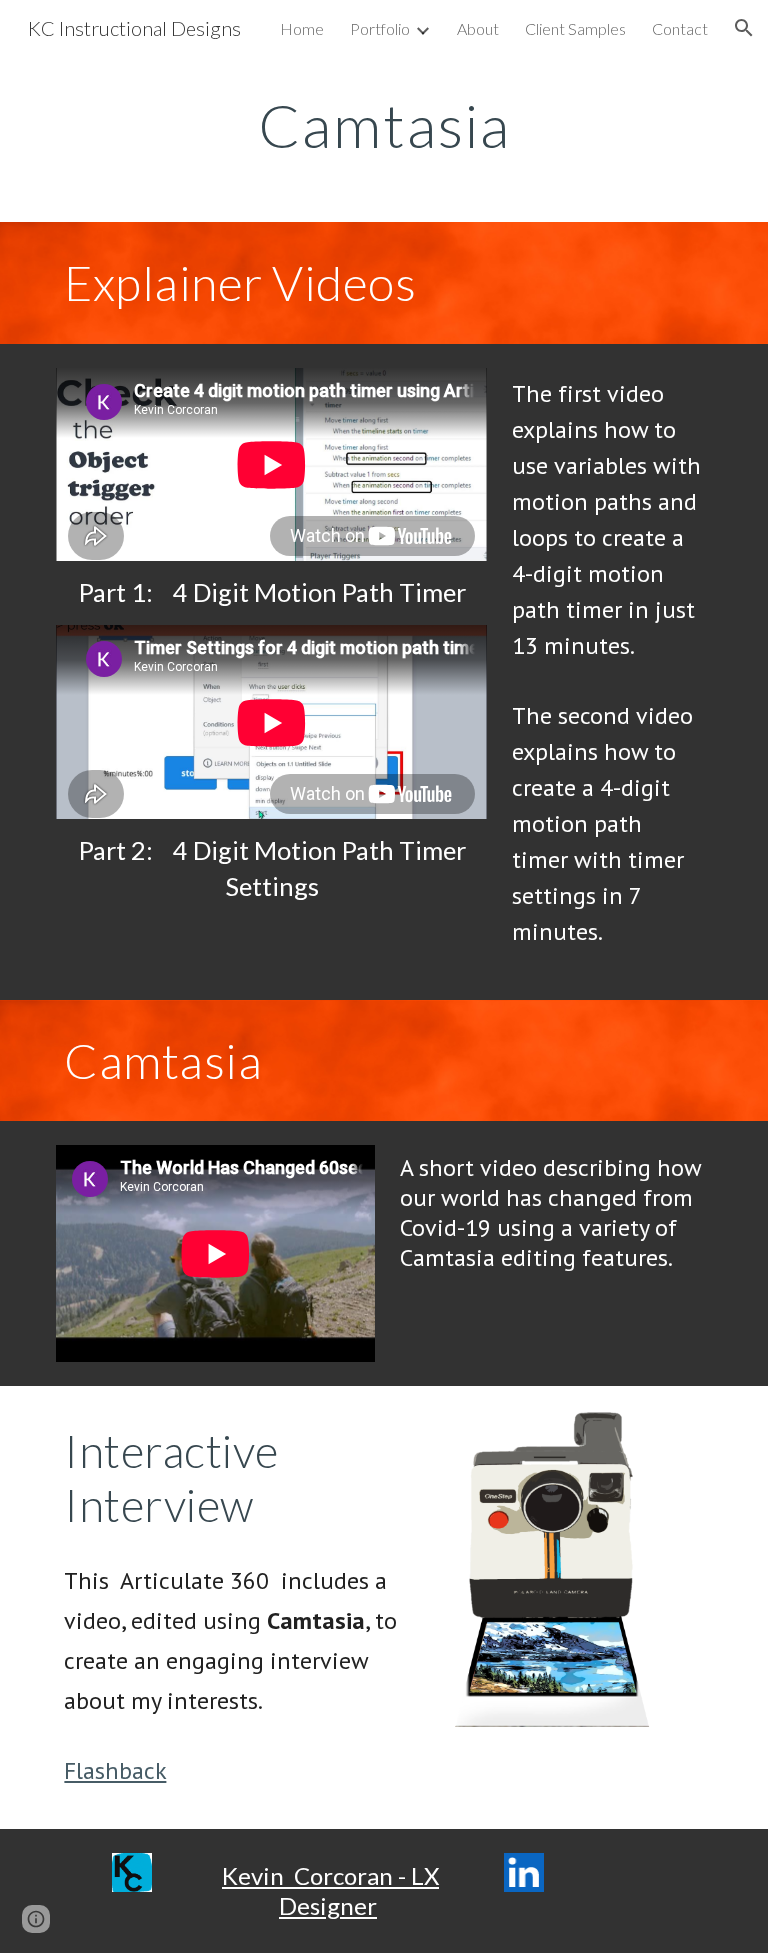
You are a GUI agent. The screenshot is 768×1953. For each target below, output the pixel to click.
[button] (744, 28)
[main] (383, 125)
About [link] (478, 28)
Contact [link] (680, 28)
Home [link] (302, 28)
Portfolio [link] (380, 28)
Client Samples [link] (575, 28)
